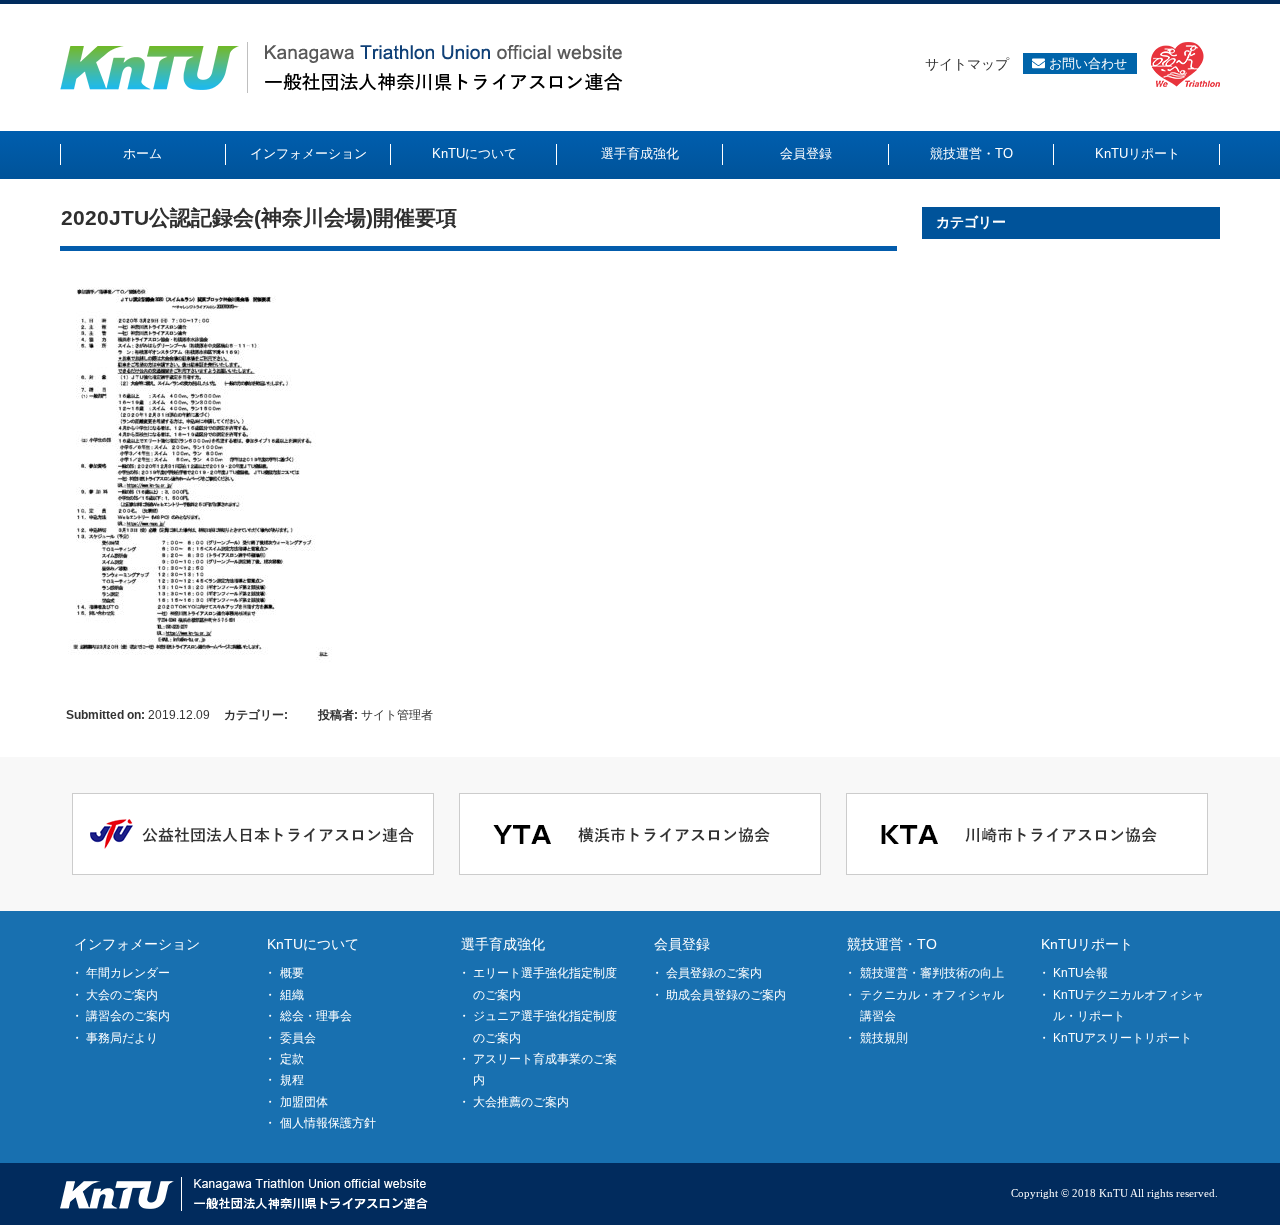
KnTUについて (313, 944)
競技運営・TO (892, 944)
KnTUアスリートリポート (1122, 1038)
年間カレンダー (128, 973)
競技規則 (884, 1038)
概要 (292, 973)
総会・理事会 (316, 1016)
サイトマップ (967, 64)
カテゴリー (971, 222)
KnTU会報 (1080, 973)
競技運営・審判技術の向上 (932, 973)
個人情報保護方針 (328, 1123)
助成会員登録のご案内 (726, 995)
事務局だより (122, 1038)
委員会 (298, 1038)
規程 (292, 1080)
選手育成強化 (503, 944)
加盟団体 (304, 1102)
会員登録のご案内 (714, 973)
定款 (292, 1059)
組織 (292, 995)
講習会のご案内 (128, 1016)
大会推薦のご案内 (521, 1102)
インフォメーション (137, 944)
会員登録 (682, 944)
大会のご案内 (122, 995)
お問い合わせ (1086, 63)
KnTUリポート (1087, 944)
